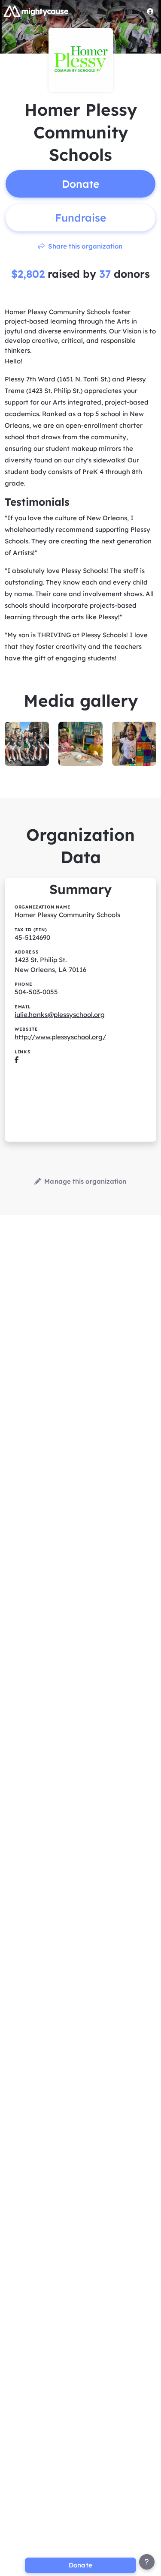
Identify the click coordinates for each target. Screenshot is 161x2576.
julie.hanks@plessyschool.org (60, 1015)
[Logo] (36, 11)
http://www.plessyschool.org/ (60, 1037)
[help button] (147, 2562)
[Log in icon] (150, 11)
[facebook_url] (17, 1060)
